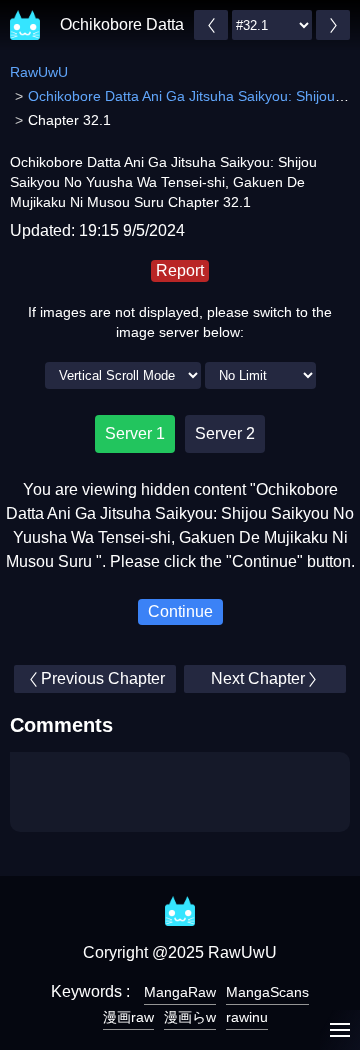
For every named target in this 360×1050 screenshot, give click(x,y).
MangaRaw (180, 992)
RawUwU (39, 72)
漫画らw (190, 1017)
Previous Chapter (103, 678)
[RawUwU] (25, 14)
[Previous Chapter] (211, 25)
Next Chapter (258, 678)
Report (180, 270)
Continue (180, 611)
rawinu (247, 1017)
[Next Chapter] (333, 25)
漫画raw (128, 1017)
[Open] (340, 1030)
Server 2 (225, 433)
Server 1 (135, 433)
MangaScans (267, 992)
